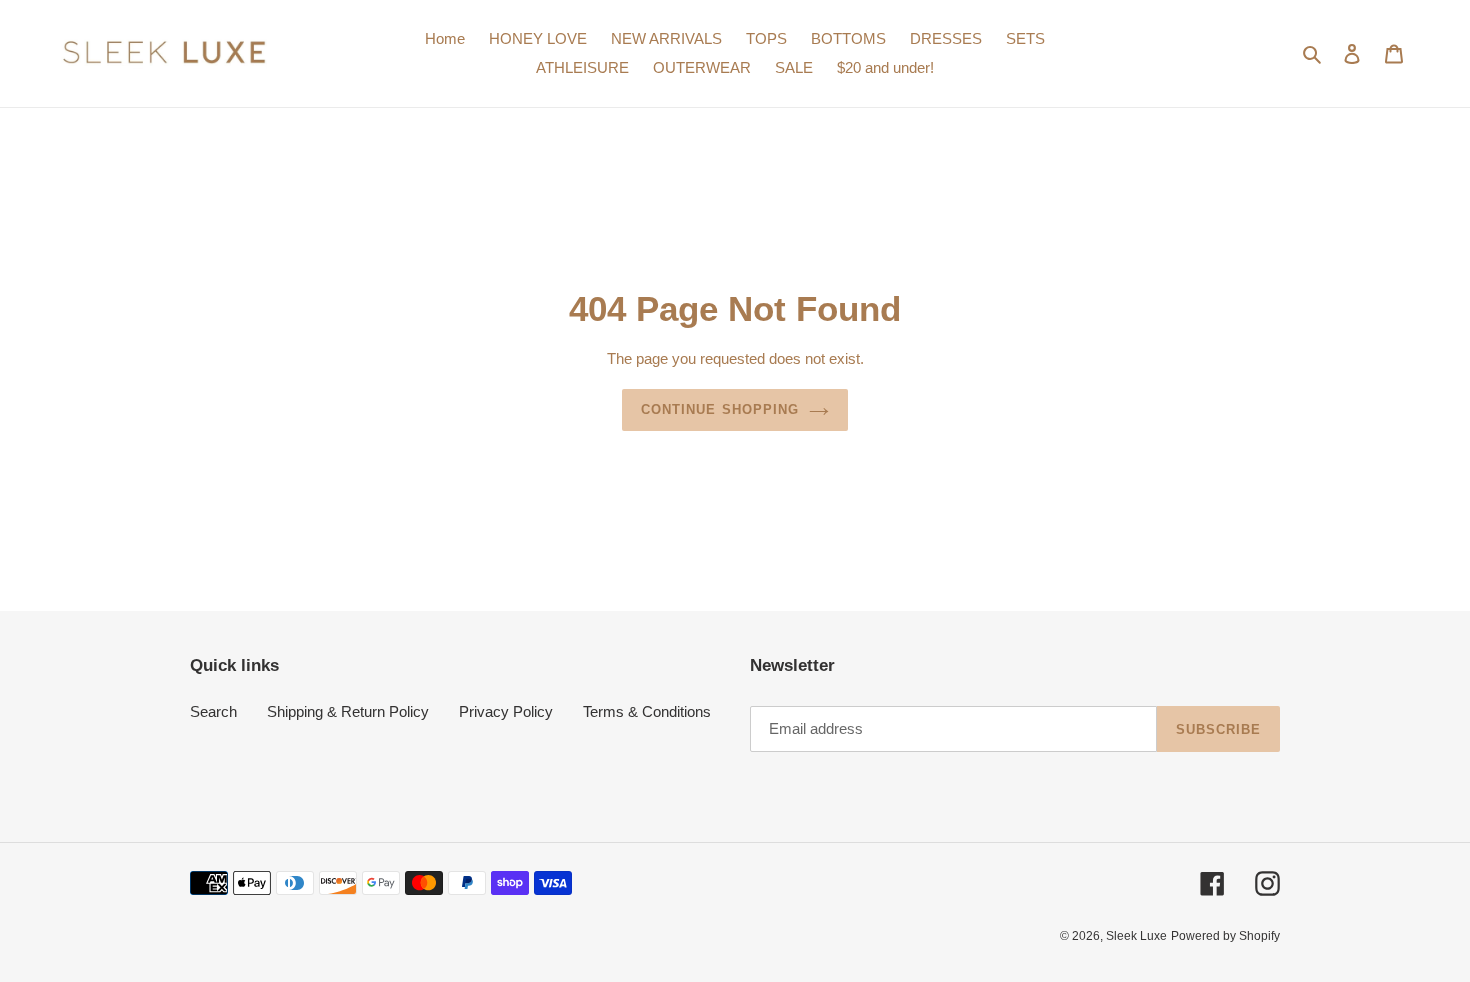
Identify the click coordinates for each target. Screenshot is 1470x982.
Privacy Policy (506, 711)
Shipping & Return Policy (348, 711)
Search (213, 711)
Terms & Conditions (647, 711)
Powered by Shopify (1225, 936)
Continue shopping (720, 409)
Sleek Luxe (1136, 936)
